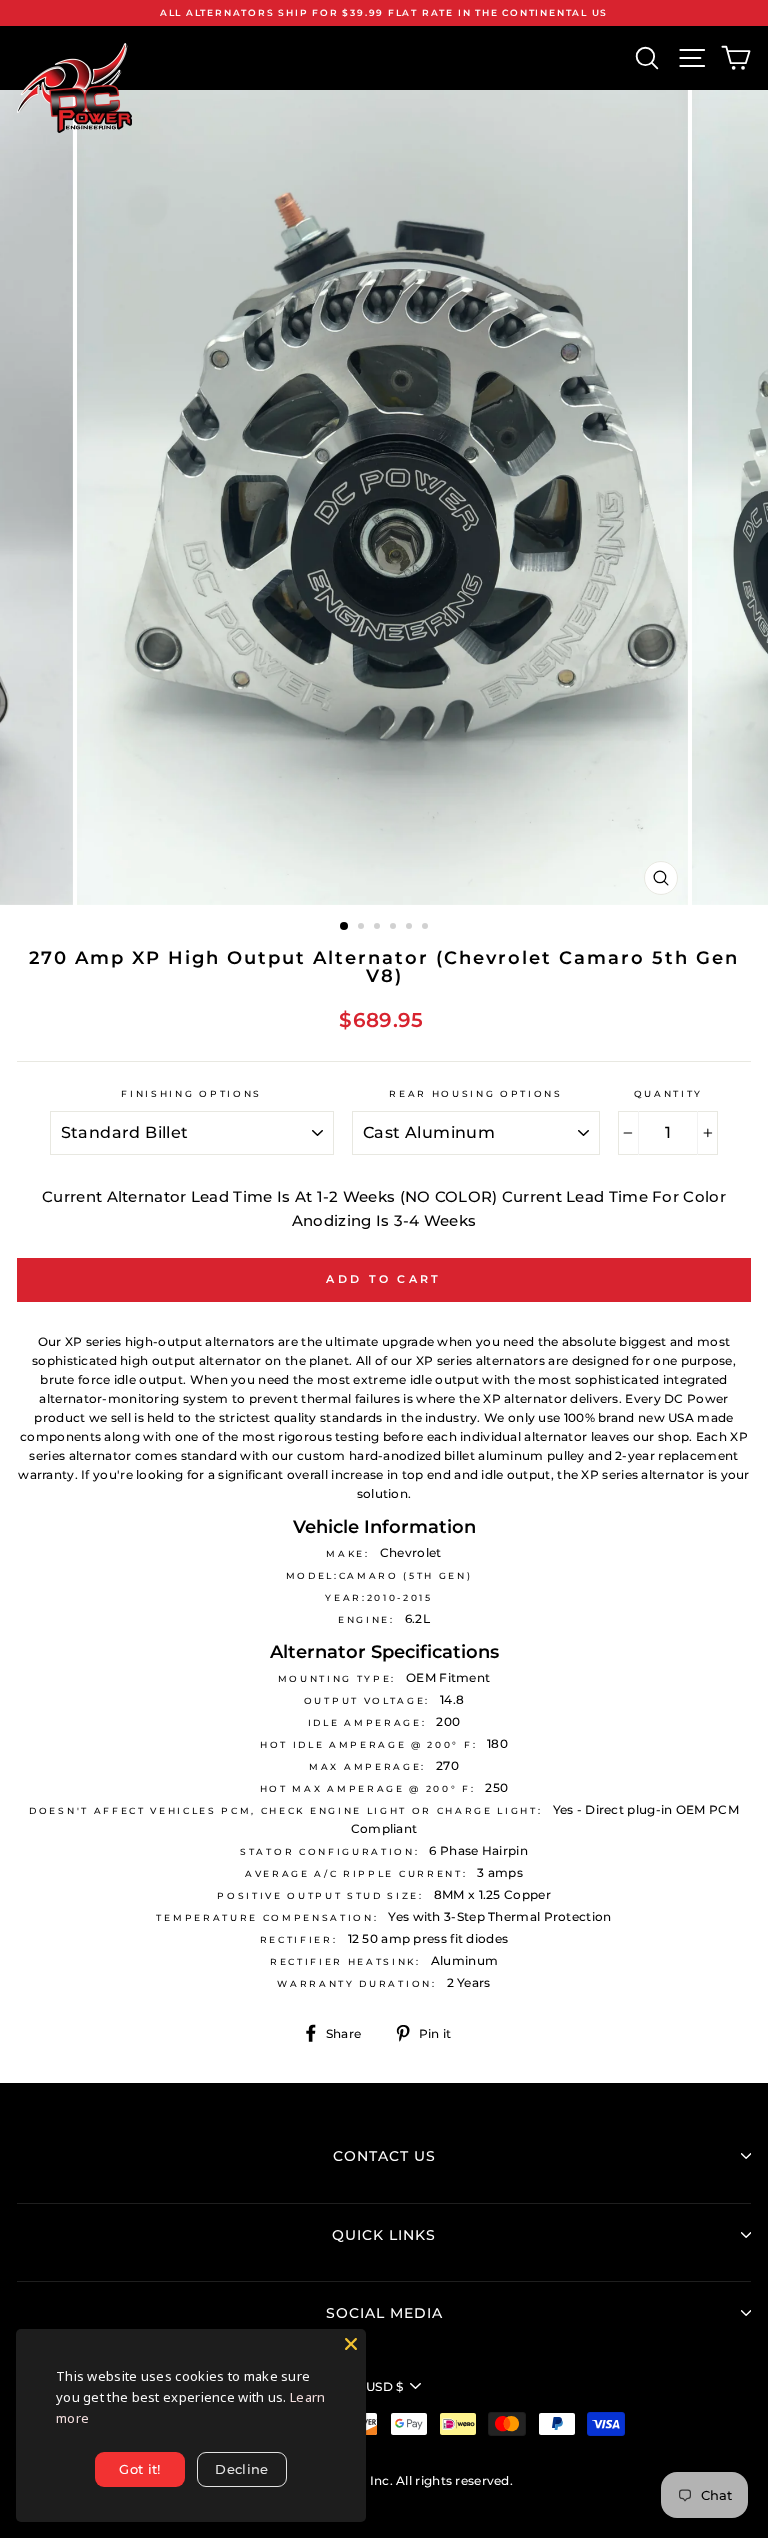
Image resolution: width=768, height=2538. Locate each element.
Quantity (668, 1093)
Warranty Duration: (356, 1983)
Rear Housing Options (476, 1093)
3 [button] (379, 928)
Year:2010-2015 (379, 1597)
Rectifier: (299, 1939)
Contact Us (384, 2156)
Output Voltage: (367, 1700)
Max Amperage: (367, 1766)
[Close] (351, 2344)
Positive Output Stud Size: (320, 1895)
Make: (347, 1553)
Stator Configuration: (329, 1851)
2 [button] (363, 928)
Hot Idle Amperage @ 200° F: (368, 1744)
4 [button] (395, 928)
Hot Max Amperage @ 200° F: (368, 1788)
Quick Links (384, 2235)
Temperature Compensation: (267, 1917)
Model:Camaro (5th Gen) (379, 1575)
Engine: (366, 1619)
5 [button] (411, 928)
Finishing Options (191, 1093)
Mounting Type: (337, 1678)
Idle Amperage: (367, 1722)
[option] (384, 13)
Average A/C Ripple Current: (356, 1873)
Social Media (384, 2313)
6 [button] (427, 928)
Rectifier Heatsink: (345, 1961)
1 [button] (345, 927)
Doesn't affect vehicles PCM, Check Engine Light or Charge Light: (285, 1810)
